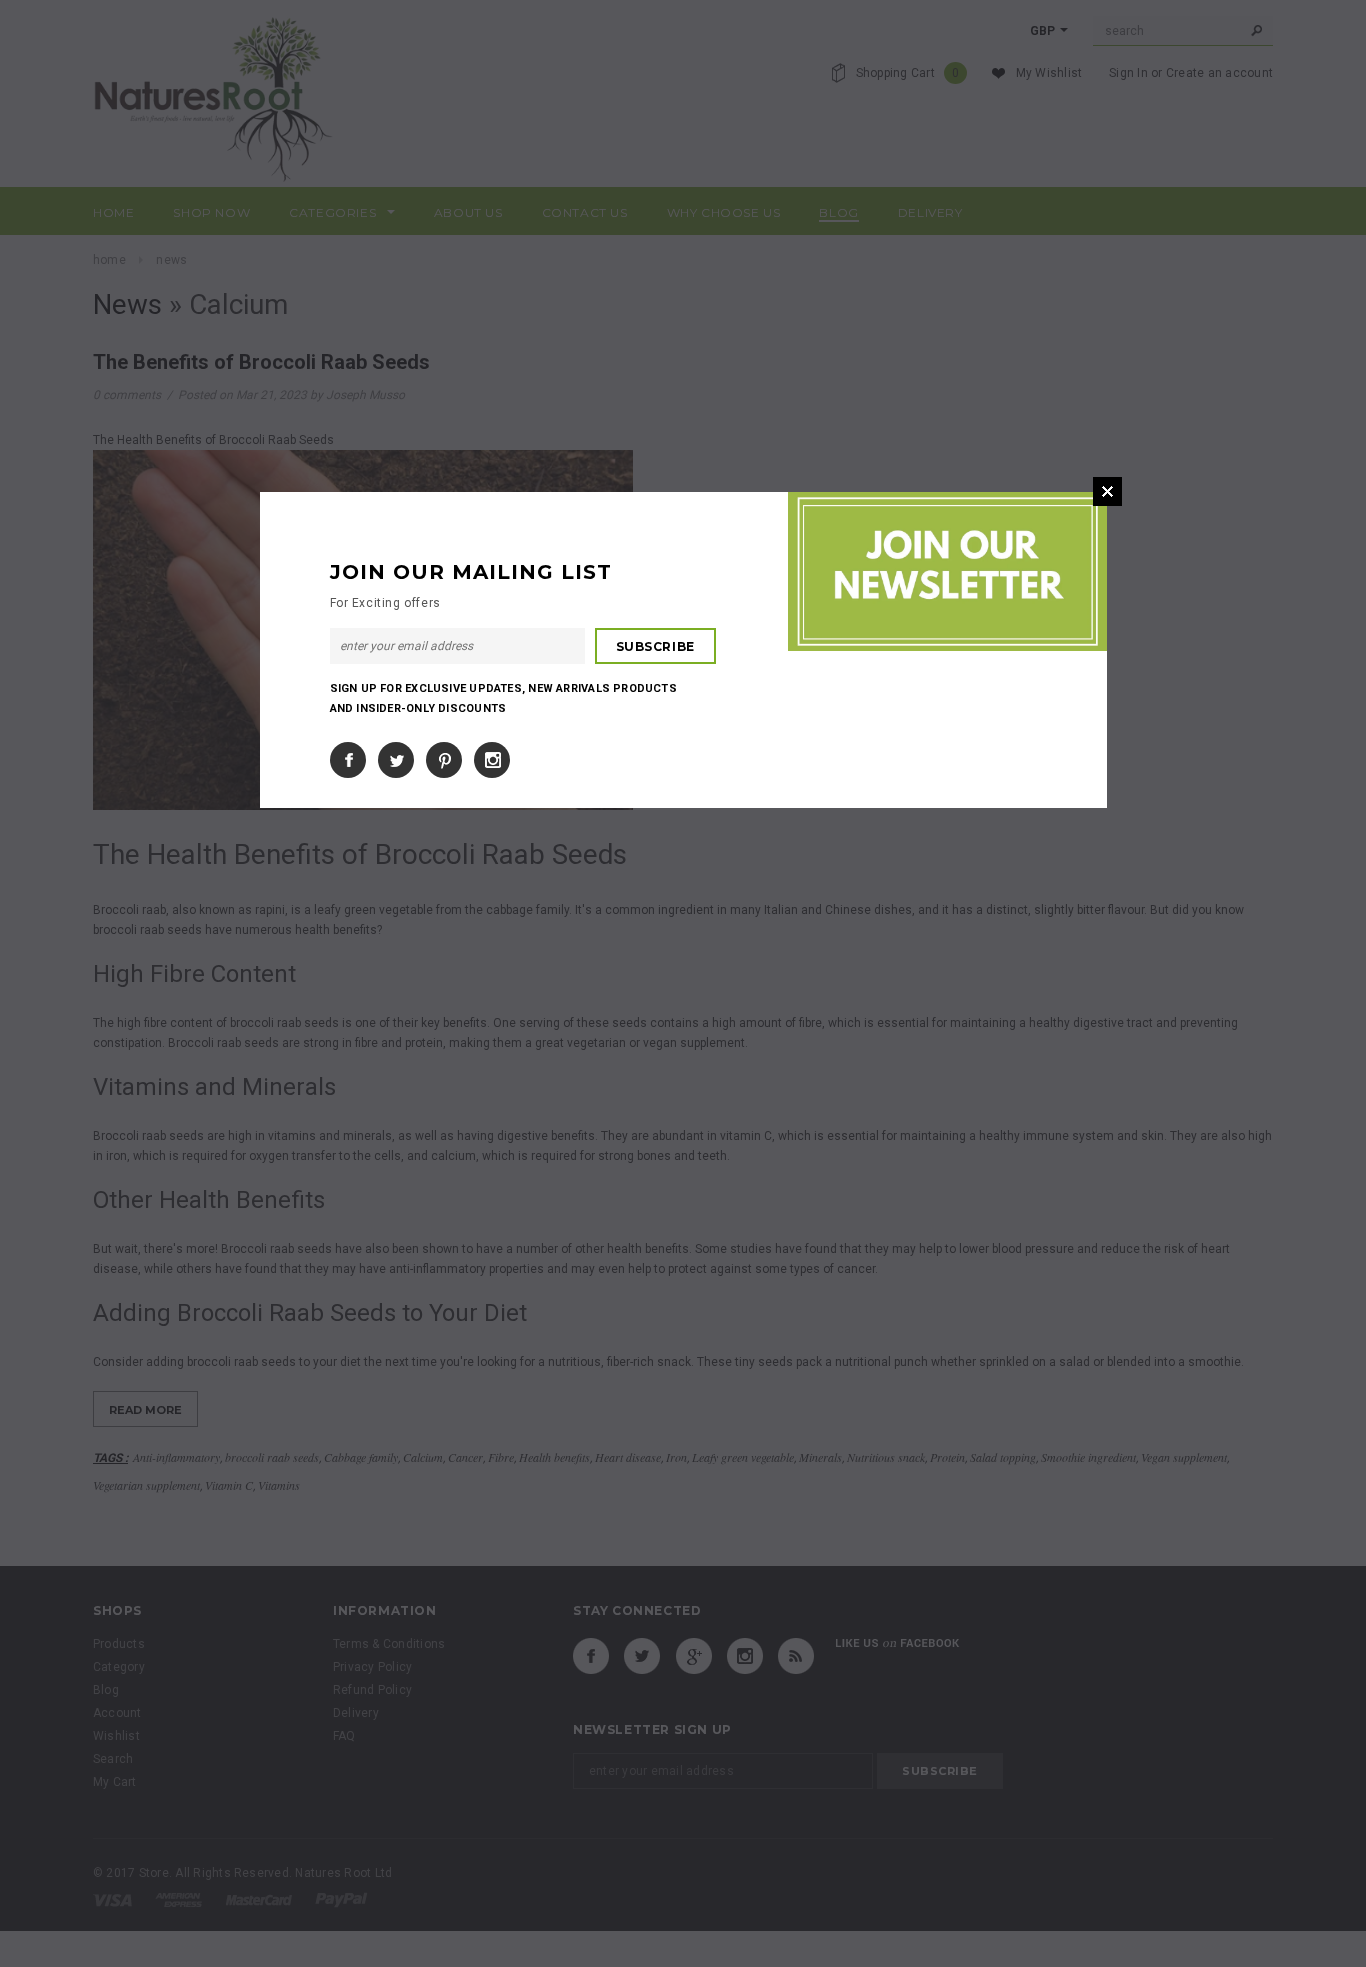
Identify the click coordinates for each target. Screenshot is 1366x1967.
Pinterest (444, 760)
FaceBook (348, 760)
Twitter (396, 760)
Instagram (492, 760)
